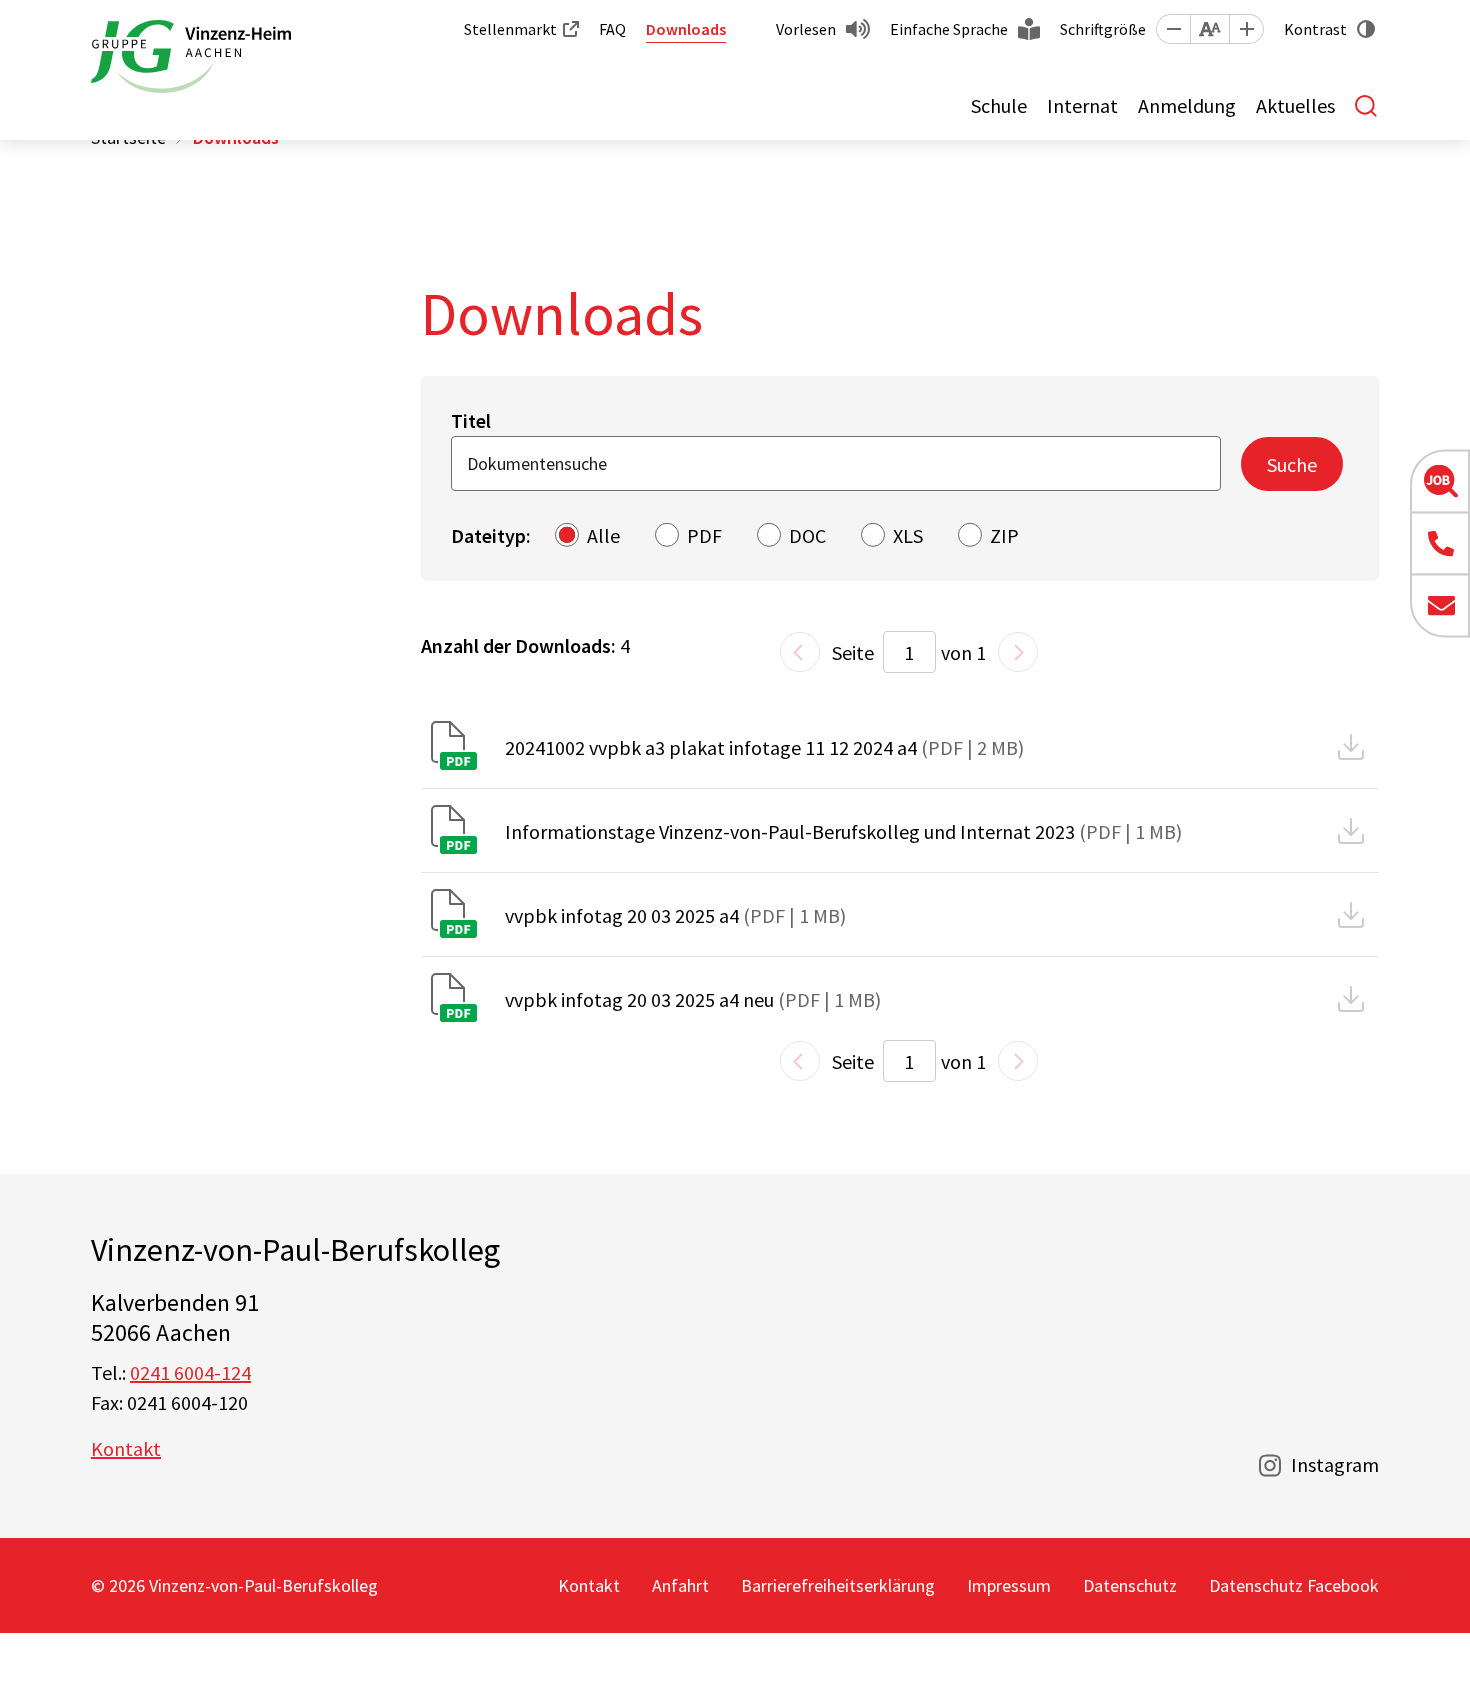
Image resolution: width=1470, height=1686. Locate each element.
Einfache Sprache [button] (949, 29)
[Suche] (1367, 106)
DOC (807, 535)
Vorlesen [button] (806, 29)
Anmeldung (1187, 105)
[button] (1173, 29)
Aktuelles (1295, 105)
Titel (471, 420)
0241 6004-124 (190, 1372)
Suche (1292, 464)
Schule (999, 105)
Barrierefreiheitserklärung (838, 1585)
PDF (704, 535)
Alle (603, 535)
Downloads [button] (686, 29)
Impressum (1009, 1585)
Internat (1082, 105)
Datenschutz (1130, 1585)
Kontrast (1315, 29)
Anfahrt (680, 1585)
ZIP (1004, 535)
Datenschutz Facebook (1294, 1585)
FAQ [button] (612, 29)
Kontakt (126, 1448)
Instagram (1335, 1464)
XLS (908, 535)
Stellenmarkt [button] (510, 29)
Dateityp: (491, 535)
